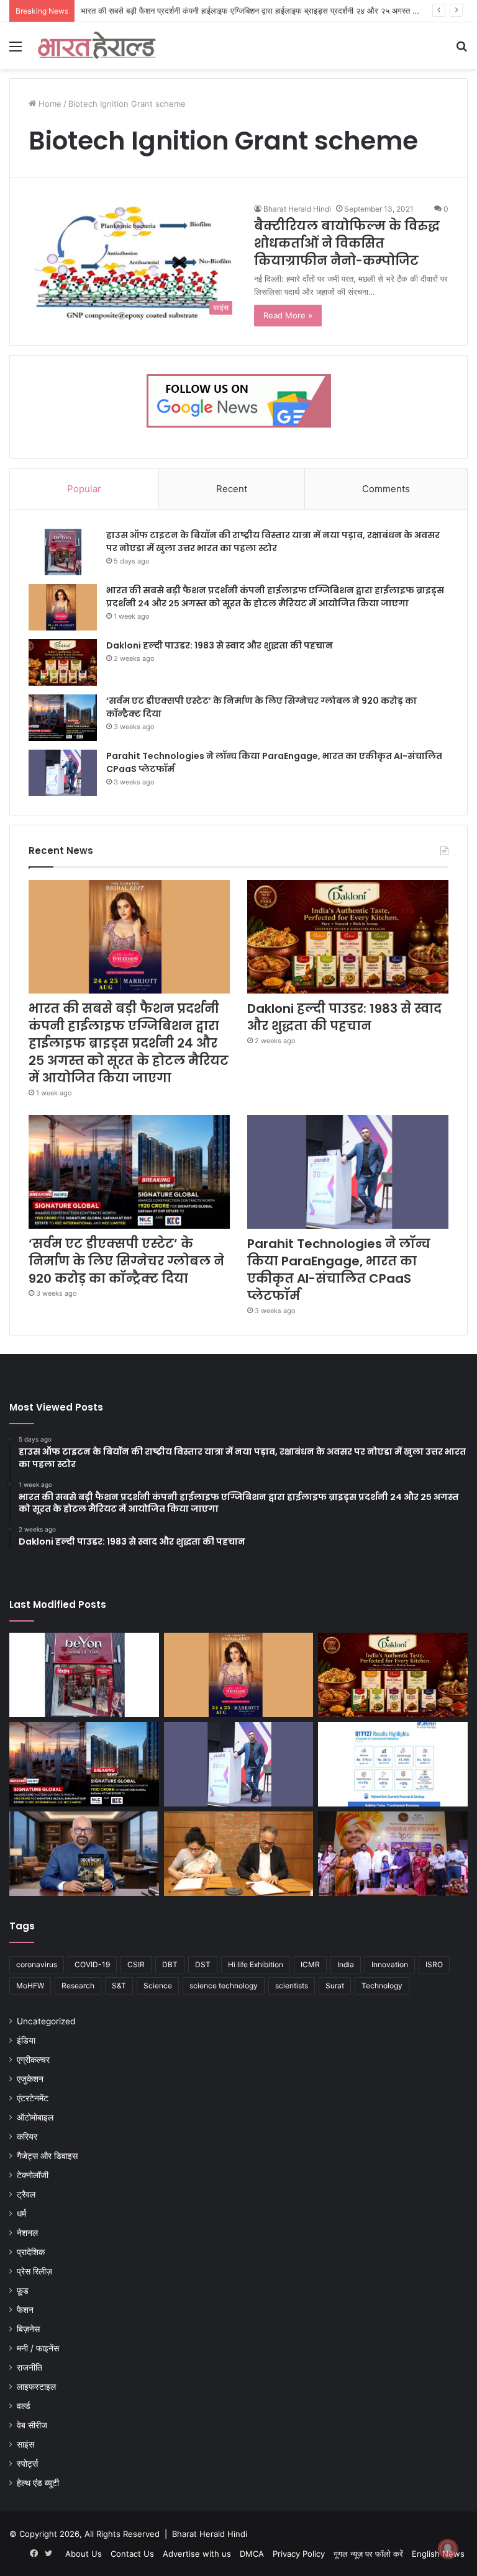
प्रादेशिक (31, 2252)
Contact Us (132, 2554)
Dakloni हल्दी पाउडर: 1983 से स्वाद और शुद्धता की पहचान (220, 645)
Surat (335, 1986)
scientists (292, 1986)
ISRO (434, 1964)
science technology (224, 1986)
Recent (232, 489)
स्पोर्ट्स (27, 2464)
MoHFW (30, 1986)
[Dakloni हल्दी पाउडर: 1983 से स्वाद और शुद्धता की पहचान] (63, 662)
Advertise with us (197, 2554)
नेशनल (27, 2233)
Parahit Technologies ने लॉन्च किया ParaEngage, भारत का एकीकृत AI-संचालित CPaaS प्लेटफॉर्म (339, 1270)
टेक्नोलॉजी (33, 2175)
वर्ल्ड (24, 2406)
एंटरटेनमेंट (33, 2098)
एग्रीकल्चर (33, 2060)
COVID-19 (92, 1964)
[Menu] (16, 51)
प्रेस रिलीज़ (34, 2271)
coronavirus (37, 1964)
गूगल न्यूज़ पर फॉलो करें (368, 2554)
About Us (84, 2554)
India (346, 1964)
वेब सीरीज (32, 2425)
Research (78, 1986)
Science (158, 1986)
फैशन (25, 2310)
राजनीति (30, 2367)
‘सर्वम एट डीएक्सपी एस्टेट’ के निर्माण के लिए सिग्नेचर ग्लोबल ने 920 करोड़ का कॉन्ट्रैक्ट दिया (126, 1261)
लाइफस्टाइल (36, 2387)
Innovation (390, 1964)
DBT (170, 1964)
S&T (119, 1986)
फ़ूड (23, 2291)
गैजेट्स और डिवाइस (47, 2156)
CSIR (136, 1964)
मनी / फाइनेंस (38, 2348)
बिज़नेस (28, 2329)
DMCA (252, 2554)
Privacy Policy (299, 2554)
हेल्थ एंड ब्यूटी (38, 2483)
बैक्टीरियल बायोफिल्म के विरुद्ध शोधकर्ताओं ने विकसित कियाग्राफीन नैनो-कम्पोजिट (347, 243)
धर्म (21, 2214)
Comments (386, 489)
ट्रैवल (26, 2194)
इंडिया (26, 2040)
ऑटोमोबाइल (35, 2117)
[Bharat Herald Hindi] (97, 46)
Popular (84, 489)
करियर (27, 2137)
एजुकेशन (30, 2079)
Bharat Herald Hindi (297, 209)
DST (203, 1964)
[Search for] (461, 51)
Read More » (288, 315)
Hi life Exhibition (256, 1964)
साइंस (25, 2444)
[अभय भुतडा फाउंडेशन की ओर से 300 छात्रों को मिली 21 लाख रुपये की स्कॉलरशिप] (393, 1854)
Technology (382, 1986)
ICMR (310, 1964)
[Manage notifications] (448, 2549)
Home (49, 104)
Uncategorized (46, 2021)
